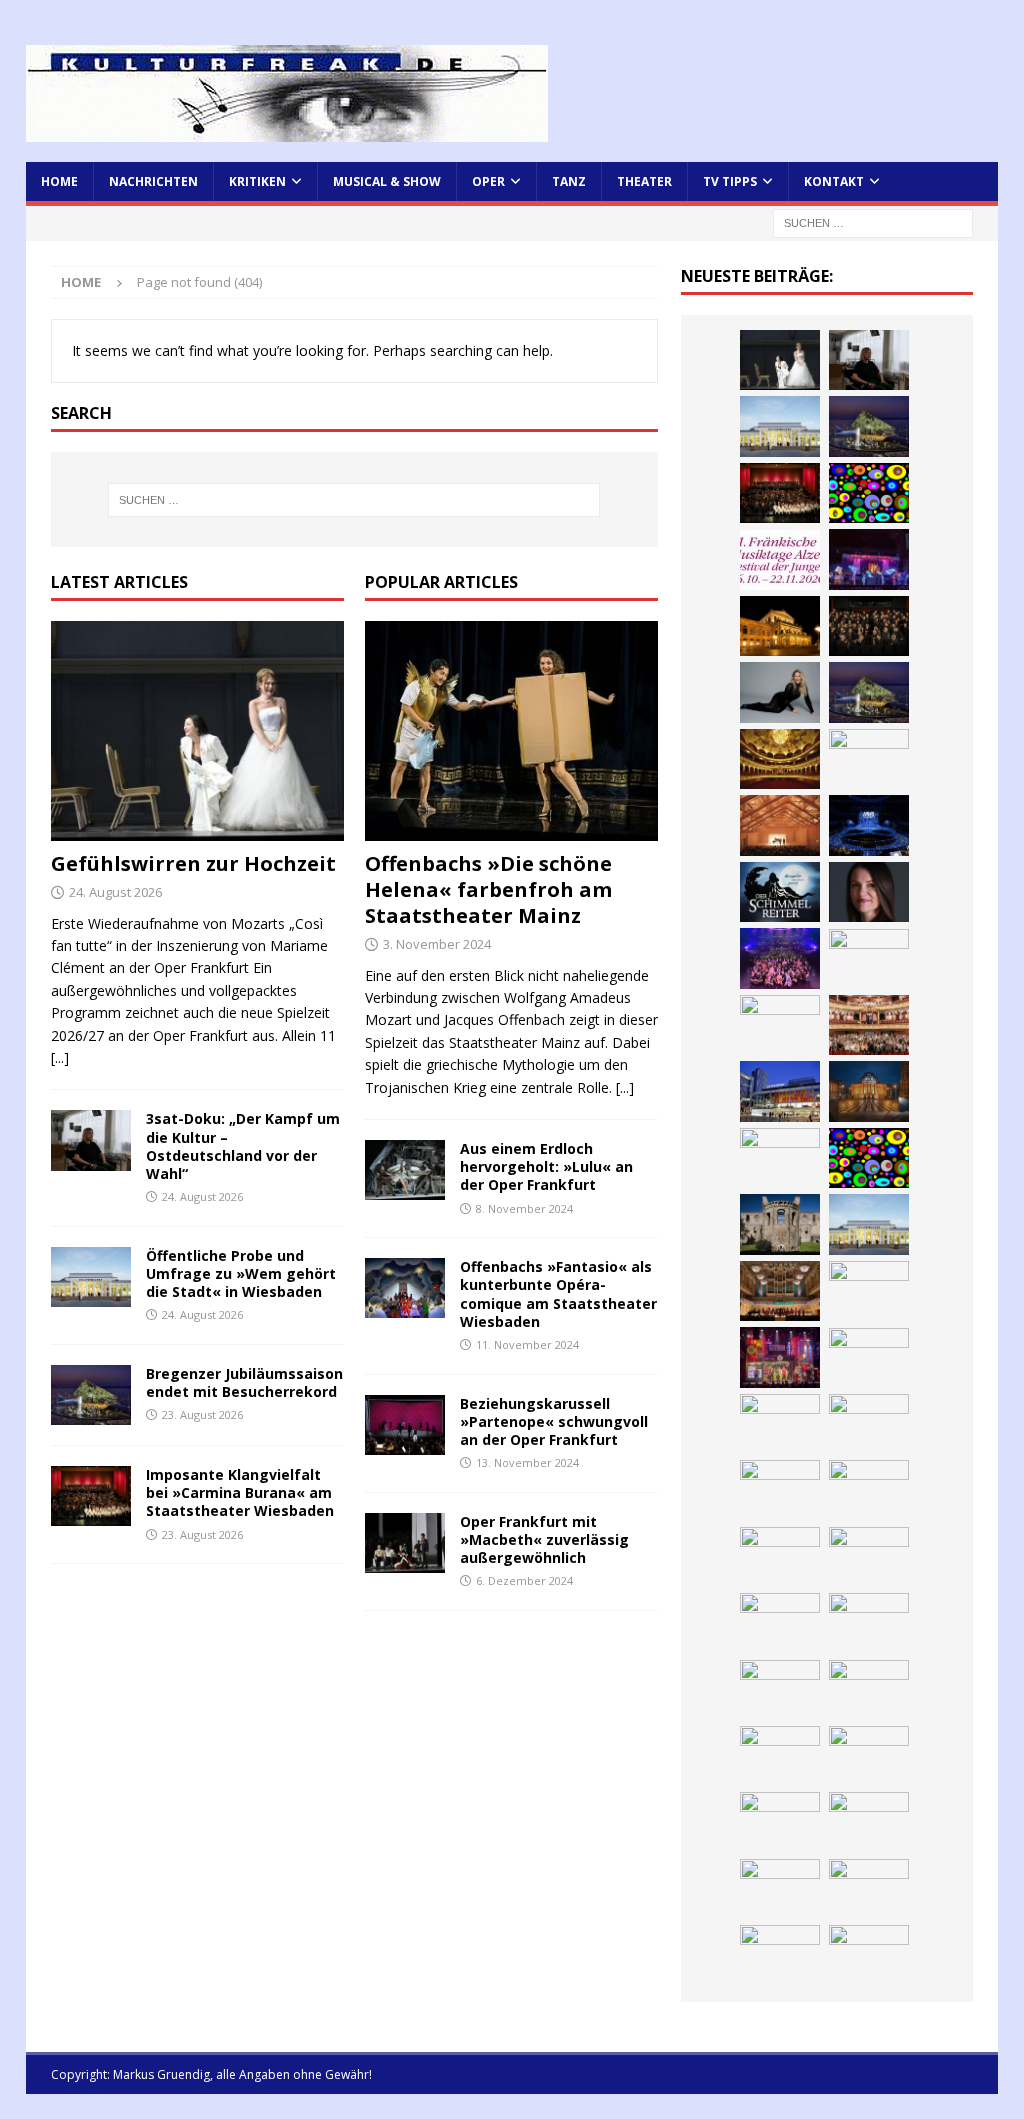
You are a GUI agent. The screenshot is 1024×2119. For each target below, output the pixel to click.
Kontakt (834, 181)
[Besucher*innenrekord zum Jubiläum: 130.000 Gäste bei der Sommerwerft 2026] (869, 1756)
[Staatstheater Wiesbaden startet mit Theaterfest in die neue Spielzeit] (869, 1025)
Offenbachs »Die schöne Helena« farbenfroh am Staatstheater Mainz (488, 889)
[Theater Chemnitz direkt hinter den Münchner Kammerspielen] (780, 1623)
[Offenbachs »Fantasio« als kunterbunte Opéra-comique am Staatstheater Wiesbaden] (405, 1288)
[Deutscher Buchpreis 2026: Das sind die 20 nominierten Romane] (780, 1690)
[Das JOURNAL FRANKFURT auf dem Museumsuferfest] (869, 1690)
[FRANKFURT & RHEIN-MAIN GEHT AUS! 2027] (780, 1490)
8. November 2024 (524, 1208)
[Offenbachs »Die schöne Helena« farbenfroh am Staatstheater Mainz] (511, 731)
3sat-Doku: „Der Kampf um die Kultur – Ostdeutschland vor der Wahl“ (243, 1146)
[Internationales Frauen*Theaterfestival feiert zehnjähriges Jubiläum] (869, 1358)
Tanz (569, 181)
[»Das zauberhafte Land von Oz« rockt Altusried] (869, 1889)
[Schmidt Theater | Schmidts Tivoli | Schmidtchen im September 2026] (780, 1357)
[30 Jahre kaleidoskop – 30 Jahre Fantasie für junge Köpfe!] (869, 493)
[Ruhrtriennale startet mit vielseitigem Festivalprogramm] (780, 1557)
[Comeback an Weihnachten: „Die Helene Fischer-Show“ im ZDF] (780, 692)
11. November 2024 (527, 1344)
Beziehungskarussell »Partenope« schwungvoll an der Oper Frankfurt (554, 1421)
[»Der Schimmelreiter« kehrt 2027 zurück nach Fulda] (780, 892)
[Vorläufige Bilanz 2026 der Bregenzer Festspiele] (869, 692)
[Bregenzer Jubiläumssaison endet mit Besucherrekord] (91, 1395)
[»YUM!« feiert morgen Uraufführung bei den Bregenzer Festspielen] (869, 959)
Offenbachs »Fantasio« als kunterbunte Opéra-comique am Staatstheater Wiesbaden (558, 1294)
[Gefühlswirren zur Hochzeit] (197, 731)
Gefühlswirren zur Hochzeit (193, 863)
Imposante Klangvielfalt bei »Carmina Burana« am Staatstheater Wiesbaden (240, 1492)
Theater (644, 181)
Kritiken (257, 181)
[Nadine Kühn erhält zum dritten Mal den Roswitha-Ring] (869, 1158)
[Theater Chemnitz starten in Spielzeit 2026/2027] (869, 1490)
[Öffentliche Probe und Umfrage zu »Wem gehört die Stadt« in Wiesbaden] (91, 1277)
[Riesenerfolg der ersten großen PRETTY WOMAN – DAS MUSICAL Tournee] (780, 958)
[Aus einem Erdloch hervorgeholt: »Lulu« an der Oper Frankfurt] (405, 1170)
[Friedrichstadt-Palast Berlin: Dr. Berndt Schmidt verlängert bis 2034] (869, 1424)
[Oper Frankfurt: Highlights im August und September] (869, 1557)
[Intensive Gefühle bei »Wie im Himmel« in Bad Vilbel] (869, 1291)
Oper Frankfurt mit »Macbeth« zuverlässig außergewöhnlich (544, 1539)
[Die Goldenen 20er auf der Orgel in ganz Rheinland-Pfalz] (780, 1756)
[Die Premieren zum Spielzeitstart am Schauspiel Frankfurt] (780, 1091)
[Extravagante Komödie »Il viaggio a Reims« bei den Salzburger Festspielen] (869, 1955)
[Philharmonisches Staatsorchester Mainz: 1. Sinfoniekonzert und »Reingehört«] (869, 626)
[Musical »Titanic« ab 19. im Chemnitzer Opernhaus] (869, 1091)
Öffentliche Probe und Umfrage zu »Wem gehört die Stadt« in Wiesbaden (241, 1273)
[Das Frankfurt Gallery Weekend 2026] (780, 1025)
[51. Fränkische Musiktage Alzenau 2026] (780, 560)
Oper (488, 181)
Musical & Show (387, 181)
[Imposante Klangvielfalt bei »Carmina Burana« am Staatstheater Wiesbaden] (91, 1496)
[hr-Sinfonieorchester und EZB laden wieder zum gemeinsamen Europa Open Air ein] (780, 1822)
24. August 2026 (115, 892)
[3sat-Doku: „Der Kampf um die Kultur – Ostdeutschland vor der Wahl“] (91, 1140)
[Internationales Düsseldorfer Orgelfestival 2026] (780, 1955)
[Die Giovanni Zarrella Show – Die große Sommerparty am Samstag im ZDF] (780, 1158)
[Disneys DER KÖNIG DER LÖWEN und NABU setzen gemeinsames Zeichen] (869, 1623)
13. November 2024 (527, 1462)
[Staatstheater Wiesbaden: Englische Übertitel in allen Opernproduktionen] (780, 759)
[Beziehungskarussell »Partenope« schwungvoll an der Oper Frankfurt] (405, 1425)
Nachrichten (153, 181)
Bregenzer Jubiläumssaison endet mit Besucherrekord (244, 1382)
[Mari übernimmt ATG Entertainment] (869, 825)
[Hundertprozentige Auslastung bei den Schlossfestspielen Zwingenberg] (869, 559)
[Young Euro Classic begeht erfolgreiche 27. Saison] (780, 1291)
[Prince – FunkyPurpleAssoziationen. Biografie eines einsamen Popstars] (869, 892)
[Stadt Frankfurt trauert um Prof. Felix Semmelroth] (869, 1822)
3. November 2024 (437, 944)
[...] (60, 1057)
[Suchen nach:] (873, 221)
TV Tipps (730, 181)
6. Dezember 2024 (524, 1580)
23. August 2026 (202, 1414)
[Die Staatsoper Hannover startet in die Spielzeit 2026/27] (780, 626)
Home (59, 181)
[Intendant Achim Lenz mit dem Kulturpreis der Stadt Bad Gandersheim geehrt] (780, 1424)
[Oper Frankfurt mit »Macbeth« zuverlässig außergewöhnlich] (405, 1543)
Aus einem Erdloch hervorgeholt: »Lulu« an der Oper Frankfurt (546, 1166)
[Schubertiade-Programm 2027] (780, 825)
